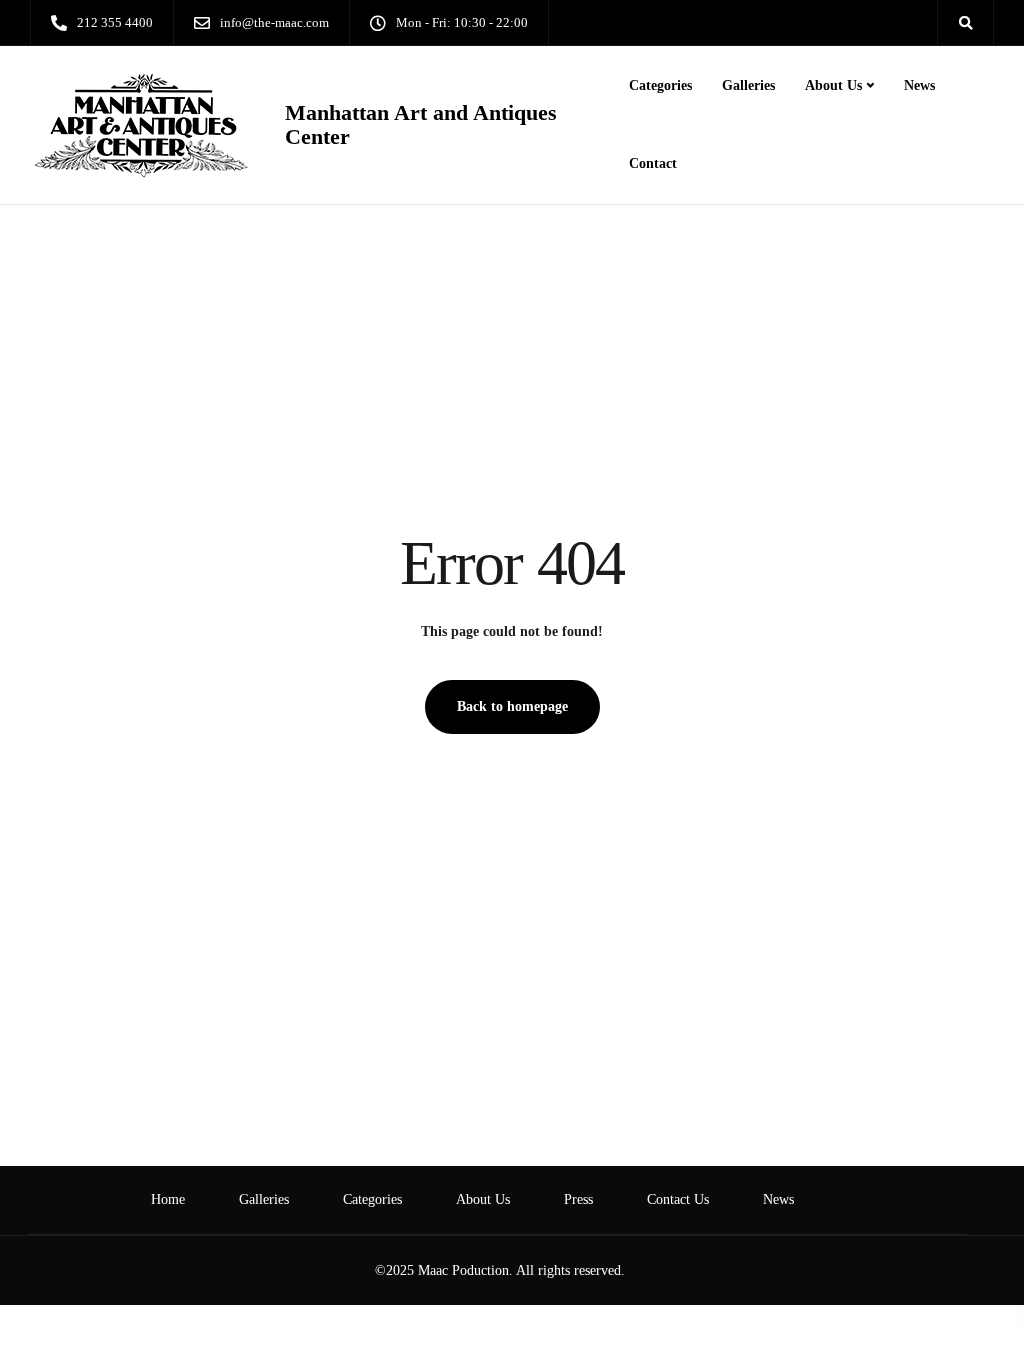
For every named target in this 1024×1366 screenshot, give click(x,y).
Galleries (748, 85)
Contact (653, 163)
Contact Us (678, 1199)
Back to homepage (512, 706)
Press (578, 1199)
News (919, 85)
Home (168, 1199)
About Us (833, 85)
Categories (660, 85)
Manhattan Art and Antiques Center (421, 125)
